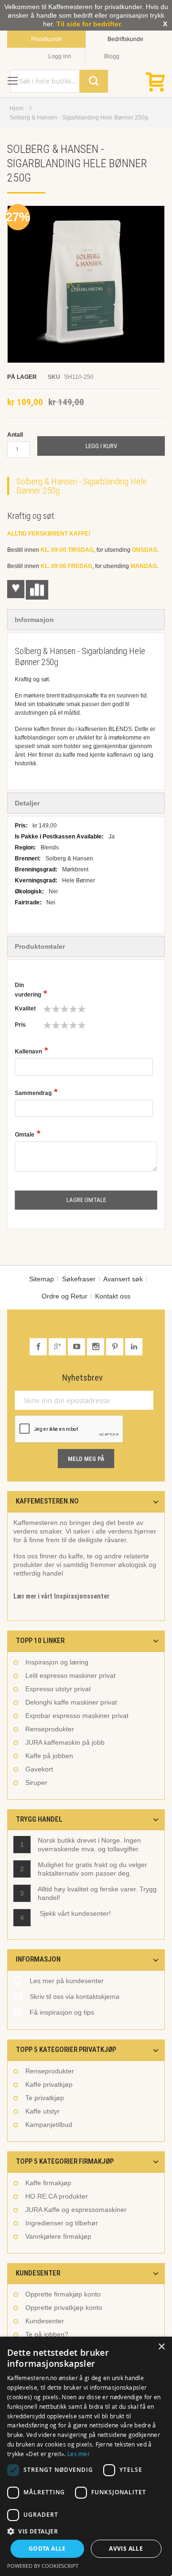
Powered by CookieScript (43, 2566)
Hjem (16, 108)
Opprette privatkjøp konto (64, 2308)
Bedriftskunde (125, 39)
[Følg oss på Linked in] (134, 1347)
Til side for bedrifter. (89, 24)
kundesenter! (91, 1913)
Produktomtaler (40, 946)
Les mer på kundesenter (67, 1981)
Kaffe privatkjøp (49, 2084)
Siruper (36, 1782)
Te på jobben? (47, 2334)
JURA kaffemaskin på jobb (65, 1742)
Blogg (112, 56)
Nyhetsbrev (82, 1378)
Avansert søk (123, 1279)
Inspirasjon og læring (57, 1662)
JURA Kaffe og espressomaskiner (76, 2210)
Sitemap (42, 1279)
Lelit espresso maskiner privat (70, 1675)
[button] (86, 2531)
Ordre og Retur (64, 1296)
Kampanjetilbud (49, 2125)
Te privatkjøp (45, 2098)
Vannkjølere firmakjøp (58, 2236)
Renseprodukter (50, 1729)
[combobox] (59, 81)
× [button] (161, 2347)
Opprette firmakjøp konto (63, 2294)
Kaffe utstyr (43, 2111)
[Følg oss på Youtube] (77, 1347)
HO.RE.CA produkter (57, 2196)
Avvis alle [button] (126, 2549)
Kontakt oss (113, 1296)
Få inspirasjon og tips (62, 2012)
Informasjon (34, 620)
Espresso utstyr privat (58, 1689)
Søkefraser (79, 1279)
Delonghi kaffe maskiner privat (71, 1702)
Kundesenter (45, 2321)
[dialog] (86, 2456)
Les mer (79, 2454)
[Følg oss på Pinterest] (116, 1347)
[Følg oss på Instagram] (97, 1347)
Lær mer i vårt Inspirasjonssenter (61, 1596)
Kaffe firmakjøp (48, 2183)
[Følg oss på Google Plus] (58, 1347)
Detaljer (27, 803)
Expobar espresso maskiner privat (77, 1716)
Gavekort (39, 1769)
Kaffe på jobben (49, 1756)
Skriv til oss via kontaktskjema (75, 1996)
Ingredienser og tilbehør (62, 2223)
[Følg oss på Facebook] (39, 1347)
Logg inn (60, 56)
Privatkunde (47, 39)
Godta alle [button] (47, 2549)
